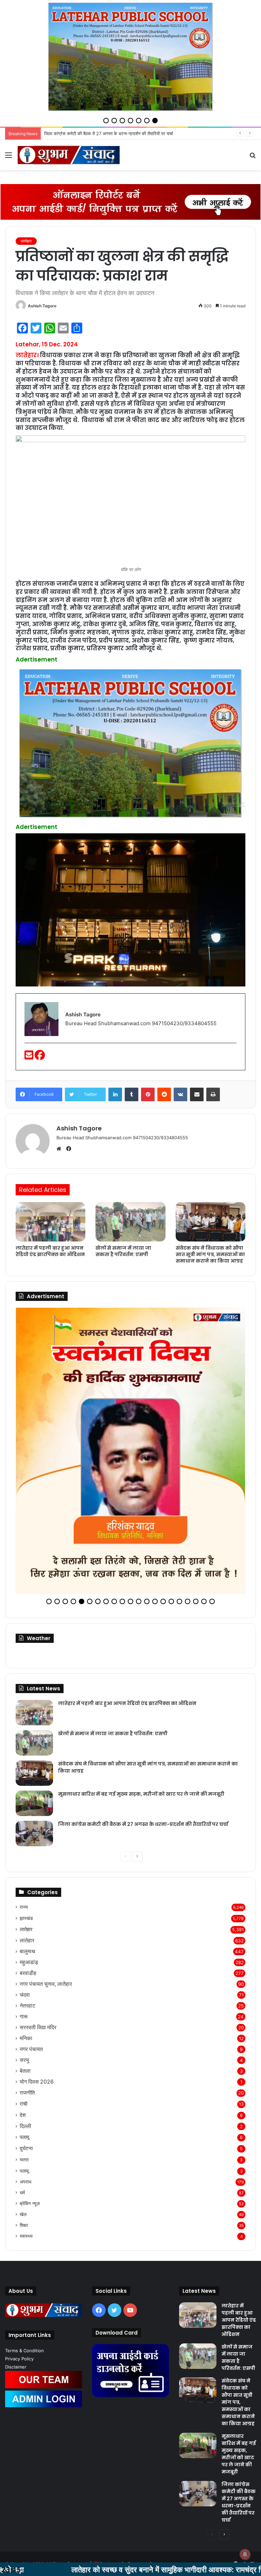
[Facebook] (40, 1057)
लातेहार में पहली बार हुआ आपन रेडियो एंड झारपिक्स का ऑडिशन (50, 1251)
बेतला (25, 2014)
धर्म (22, 2136)
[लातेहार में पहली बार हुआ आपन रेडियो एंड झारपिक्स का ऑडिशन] (50, 1222)
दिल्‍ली (25, 2070)
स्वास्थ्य (26, 2179)
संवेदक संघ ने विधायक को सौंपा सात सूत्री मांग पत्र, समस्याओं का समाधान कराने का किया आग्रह (210, 1254)
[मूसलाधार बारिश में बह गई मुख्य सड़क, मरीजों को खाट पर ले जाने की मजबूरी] (34, 1747)
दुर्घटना (26, 2092)
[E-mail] (30, 1057)
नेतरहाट (28, 1949)
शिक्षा (24, 2169)
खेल (23, 2158)
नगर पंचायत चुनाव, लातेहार (46, 1927)
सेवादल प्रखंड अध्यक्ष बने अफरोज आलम (77, 133)
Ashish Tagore (42, 306)
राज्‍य (24, 1850)
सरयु (24, 2003)
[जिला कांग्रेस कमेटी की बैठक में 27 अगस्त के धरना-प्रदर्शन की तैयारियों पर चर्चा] (34, 1777)
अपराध (25, 2125)
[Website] (60, 1149)
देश (23, 2058)
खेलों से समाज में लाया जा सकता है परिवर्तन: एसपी (123, 1251)
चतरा (24, 2103)
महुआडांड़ (29, 1906)
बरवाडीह (28, 1916)
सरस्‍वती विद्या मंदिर (38, 1971)
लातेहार (26, 241)
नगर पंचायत (31, 1992)
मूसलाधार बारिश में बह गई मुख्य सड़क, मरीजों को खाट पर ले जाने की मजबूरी (141, 1737)
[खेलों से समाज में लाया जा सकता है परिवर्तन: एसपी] (130, 1222)
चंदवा (25, 1938)
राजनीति (27, 2036)
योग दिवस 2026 (37, 2025)
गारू (24, 1960)
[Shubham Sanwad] (69, 155)
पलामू (24, 2080)
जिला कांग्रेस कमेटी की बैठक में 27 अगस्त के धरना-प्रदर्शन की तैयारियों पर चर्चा (143, 1767)
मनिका (26, 1982)
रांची (23, 2047)
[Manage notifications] (245, 2554)
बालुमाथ (28, 1895)
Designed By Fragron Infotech (132, 2507)
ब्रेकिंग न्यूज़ (30, 2147)
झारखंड (26, 1861)
